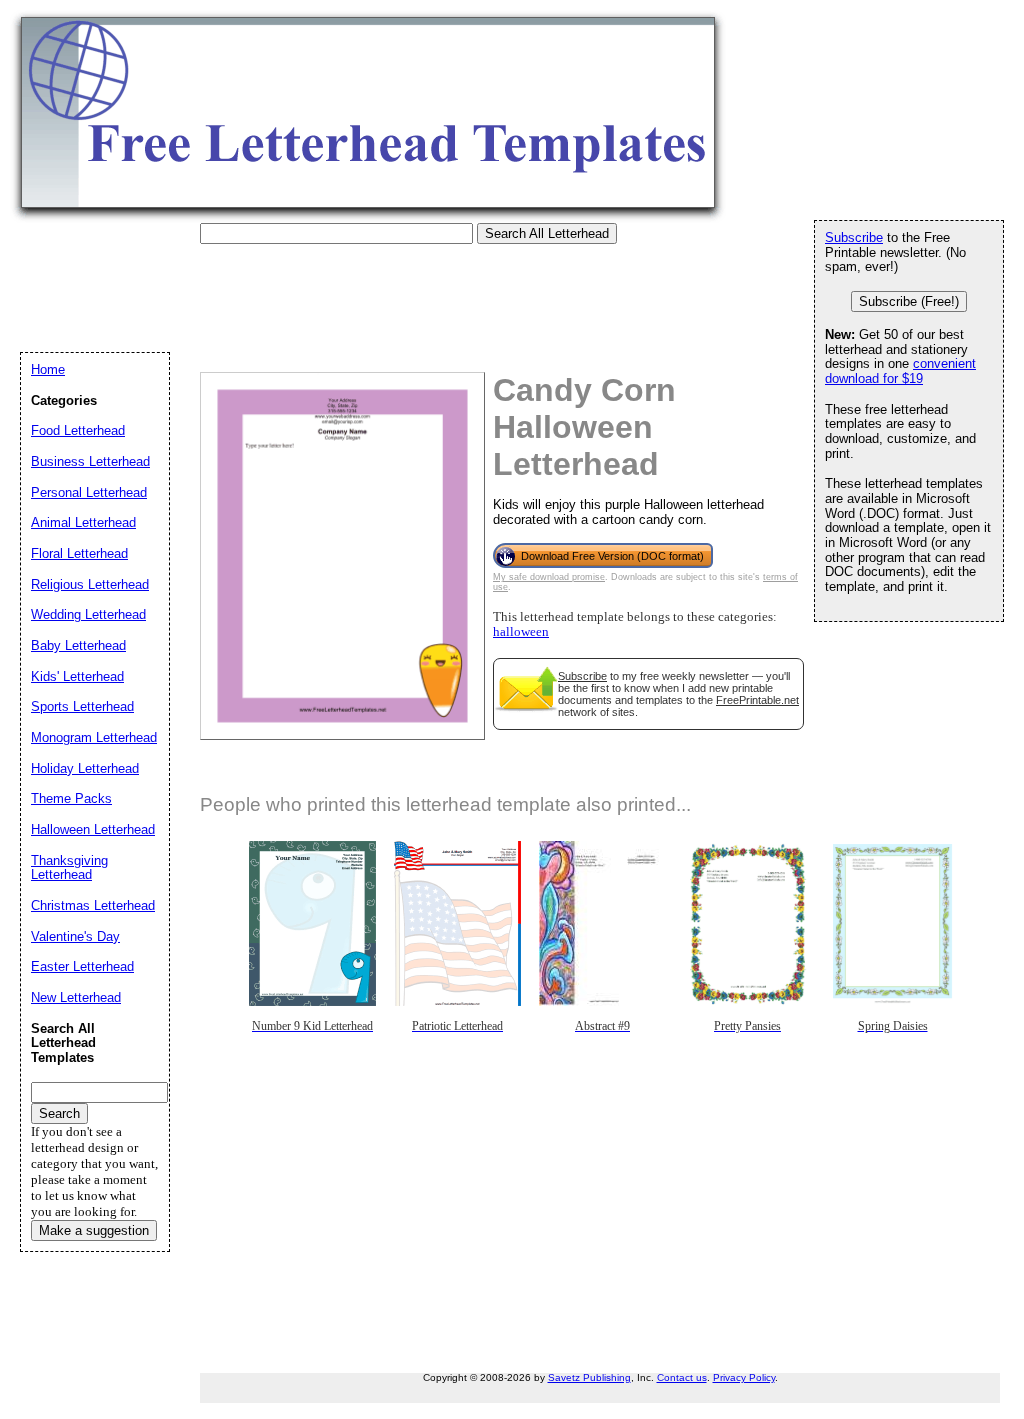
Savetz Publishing (589, 1377)
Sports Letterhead (82, 706)
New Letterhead (76, 997)
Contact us (682, 1377)
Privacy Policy (744, 1377)
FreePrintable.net (757, 700)
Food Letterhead (78, 430)
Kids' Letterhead (77, 676)
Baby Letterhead (78, 645)
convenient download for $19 (900, 371)
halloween (521, 632)
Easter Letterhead (82, 966)
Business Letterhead (90, 461)
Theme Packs (71, 798)
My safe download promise (549, 577)
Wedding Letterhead (88, 614)
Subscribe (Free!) (909, 301)
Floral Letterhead (79, 553)
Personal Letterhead (89, 492)
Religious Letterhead (90, 584)
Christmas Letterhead (93, 905)
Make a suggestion (94, 1230)
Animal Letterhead (83, 522)
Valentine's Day (75, 936)
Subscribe (582, 676)
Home (48, 369)
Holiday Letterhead (85, 768)
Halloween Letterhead (93, 829)
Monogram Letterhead (94, 737)
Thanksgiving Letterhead (69, 868)
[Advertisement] (384, 289)
